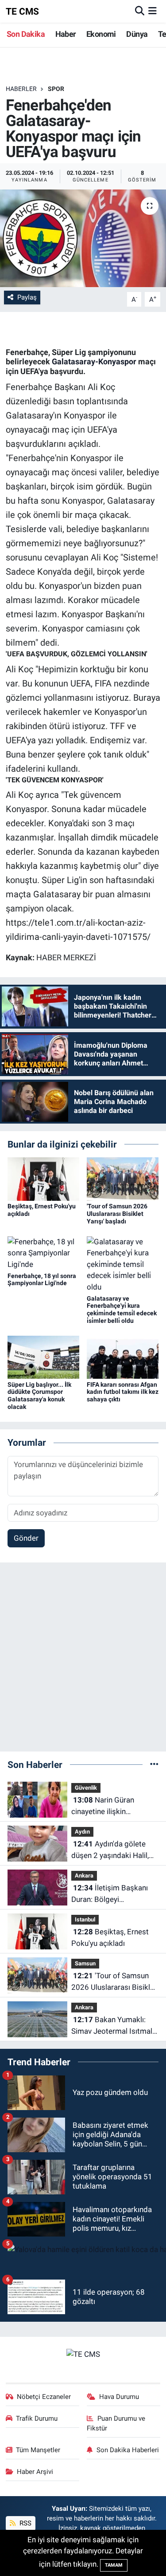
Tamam (114, 2565)
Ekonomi (101, 34)
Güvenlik (86, 1788)
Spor (56, 89)
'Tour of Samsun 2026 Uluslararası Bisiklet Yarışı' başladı (117, 1214)
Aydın (82, 1832)
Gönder (26, 1538)
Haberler (21, 89)
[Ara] (140, 11)
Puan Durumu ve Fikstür (116, 2423)
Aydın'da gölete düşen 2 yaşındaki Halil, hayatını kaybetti (110, 1850)
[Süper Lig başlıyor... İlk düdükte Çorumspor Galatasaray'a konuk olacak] (43, 1357)
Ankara (84, 1876)
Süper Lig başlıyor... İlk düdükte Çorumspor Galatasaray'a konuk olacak (39, 1396)
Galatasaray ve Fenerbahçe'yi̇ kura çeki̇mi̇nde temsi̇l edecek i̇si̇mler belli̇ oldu (122, 1310)
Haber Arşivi (35, 2472)
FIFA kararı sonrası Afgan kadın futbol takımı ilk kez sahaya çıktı (123, 1392)
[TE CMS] (83, 2354)
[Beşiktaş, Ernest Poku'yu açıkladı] (43, 1179)
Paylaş (27, 297)
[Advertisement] (83, 1661)
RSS (25, 2523)
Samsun (85, 1963)
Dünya (137, 34)
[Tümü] (154, 1764)
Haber (66, 34)
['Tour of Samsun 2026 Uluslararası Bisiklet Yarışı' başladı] (123, 1179)
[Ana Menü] (152, 11)
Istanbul (85, 1919)
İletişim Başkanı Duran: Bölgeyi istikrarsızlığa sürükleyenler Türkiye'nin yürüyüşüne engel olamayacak (112, 1894)
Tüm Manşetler (38, 2450)
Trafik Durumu (37, 2418)
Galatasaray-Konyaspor (94, 361)
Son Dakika (26, 34)
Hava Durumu (119, 2397)
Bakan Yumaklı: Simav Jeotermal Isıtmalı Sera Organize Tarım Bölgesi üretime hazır (113, 2026)
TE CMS (22, 11)
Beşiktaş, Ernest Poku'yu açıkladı (110, 1937)
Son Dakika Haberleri (128, 2450)
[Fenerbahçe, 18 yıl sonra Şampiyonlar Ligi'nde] (43, 1253)
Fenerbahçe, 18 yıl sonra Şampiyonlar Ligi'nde (42, 1280)
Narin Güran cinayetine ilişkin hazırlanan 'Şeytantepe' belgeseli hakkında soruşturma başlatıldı (109, 1806)
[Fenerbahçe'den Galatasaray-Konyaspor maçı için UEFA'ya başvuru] (83, 238)
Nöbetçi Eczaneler (44, 2397)
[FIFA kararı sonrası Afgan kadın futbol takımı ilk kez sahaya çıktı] (123, 1357)
